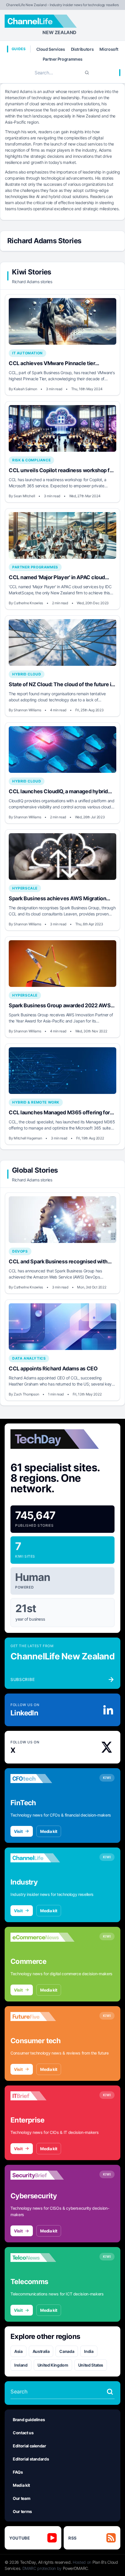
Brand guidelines (29, 2420)
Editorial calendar (30, 2446)
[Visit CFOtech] (42, 1779)
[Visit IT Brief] (42, 2096)
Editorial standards (31, 2459)
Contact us (23, 2433)
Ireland (21, 2365)
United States (91, 2365)
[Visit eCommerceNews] (42, 1937)
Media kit (49, 1831)
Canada (67, 2351)
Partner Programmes (63, 59)
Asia (18, 2351)
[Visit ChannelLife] (42, 1858)
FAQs (18, 2472)
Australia (41, 2351)
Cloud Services (51, 49)
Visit (18, 1831)
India (89, 2351)
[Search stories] (110, 2392)
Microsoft (109, 49)
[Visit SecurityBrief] (42, 2175)
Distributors (82, 49)
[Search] (87, 73)
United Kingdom (53, 2365)
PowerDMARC (76, 2568)
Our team (22, 2498)
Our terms (22, 2511)
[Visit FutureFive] (42, 2017)
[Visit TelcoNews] (42, 2258)
